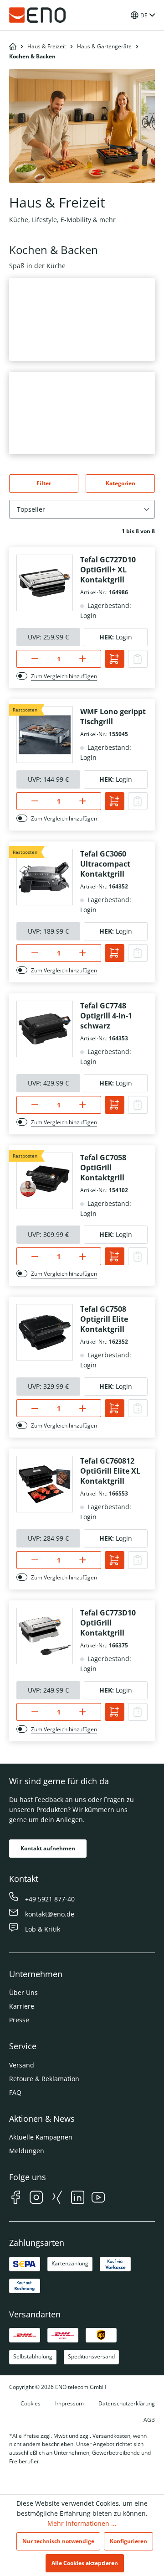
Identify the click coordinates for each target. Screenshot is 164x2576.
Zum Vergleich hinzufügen (64, 676)
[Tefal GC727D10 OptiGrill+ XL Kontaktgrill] (45, 583)
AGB (149, 2420)
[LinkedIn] (78, 2199)
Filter (44, 483)
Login (124, 637)
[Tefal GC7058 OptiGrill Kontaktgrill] (45, 1181)
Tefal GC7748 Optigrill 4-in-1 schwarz (106, 1016)
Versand (22, 2065)
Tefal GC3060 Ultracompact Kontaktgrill (105, 864)
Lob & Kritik (43, 1929)
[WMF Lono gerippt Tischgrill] (45, 735)
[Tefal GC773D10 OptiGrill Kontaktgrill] (45, 1636)
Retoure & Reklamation (44, 2079)
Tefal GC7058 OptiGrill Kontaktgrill (103, 1168)
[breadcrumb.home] (13, 47)
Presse (19, 2020)
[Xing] (57, 2199)
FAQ (15, 2092)
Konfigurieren (128, 2541)
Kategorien (120, 483)
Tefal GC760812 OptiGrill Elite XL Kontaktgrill (110, 1471)
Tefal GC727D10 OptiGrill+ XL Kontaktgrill (108, 570)
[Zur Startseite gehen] (37, 15)
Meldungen (27, 2151)
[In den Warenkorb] (115, 659)
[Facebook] (16, 2199)
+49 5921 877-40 (50, 1899)
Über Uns (23, 1992)
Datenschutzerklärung (127, 2403)
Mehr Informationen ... (82, 2523)
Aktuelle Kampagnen (41, 2137)
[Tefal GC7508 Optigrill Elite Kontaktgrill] (45, 1332)
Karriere (22, 2006)
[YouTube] (98, 2199)
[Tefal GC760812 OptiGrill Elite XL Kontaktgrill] (45, 1484)
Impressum (69, 2403)
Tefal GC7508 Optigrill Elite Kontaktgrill (104, 1319)
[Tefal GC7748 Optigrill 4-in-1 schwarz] (45, 1029)
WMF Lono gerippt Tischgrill (113, 717)
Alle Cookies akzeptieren (85, 2563)
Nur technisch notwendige (58, 2541)
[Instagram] (36, 2199)
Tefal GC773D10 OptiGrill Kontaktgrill (108, 1623)
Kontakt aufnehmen (48, 1848)
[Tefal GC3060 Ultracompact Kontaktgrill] (45, 877)
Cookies (31, 2403)
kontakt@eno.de (50, 1914)
